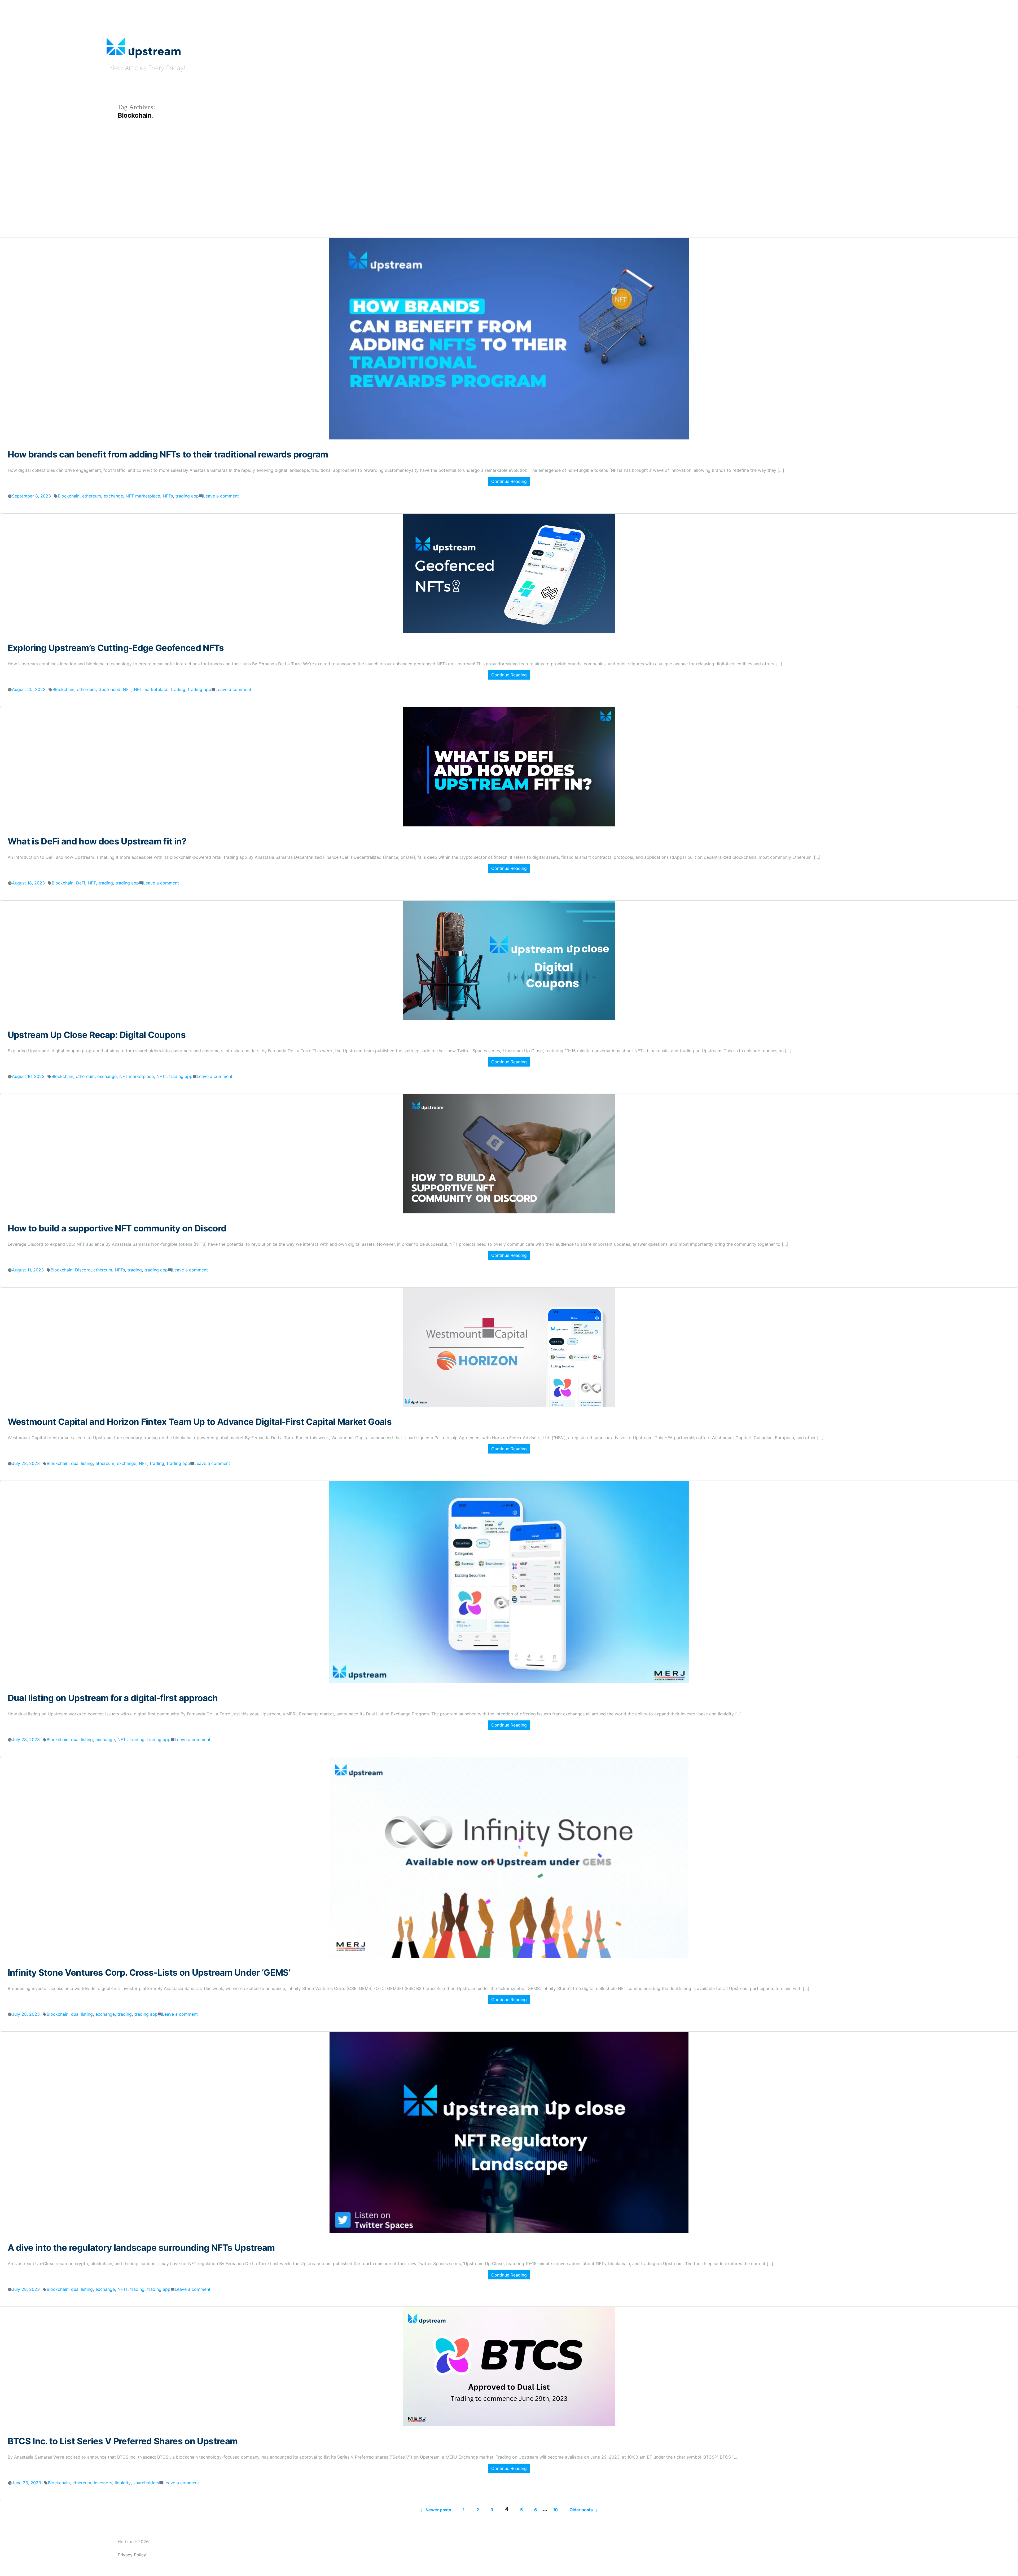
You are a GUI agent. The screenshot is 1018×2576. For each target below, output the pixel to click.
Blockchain (69, 496)
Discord (83, 1270)
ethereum (92, 496)
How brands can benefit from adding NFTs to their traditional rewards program (168, 454)
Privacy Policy (132, 2555)
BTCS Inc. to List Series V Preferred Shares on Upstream (123, 2441)
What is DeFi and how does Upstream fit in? (97, 841)
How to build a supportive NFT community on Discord (117, 1228)
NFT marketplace (143, 496)
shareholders (146, 2483)
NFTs (168, 496)
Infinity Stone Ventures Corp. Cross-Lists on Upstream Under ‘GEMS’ (149, 1972)
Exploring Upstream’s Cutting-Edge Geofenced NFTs (116, 648)
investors (103, 2483)
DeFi (81, 883)
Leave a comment (221, 496)
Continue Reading (509, 481)
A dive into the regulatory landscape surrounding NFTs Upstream (141, 2248)
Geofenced (109, 689)
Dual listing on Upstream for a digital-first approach (113, 1698)
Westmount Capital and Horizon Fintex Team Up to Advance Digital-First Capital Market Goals (200, 1422)
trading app (187, 496)
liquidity (123, 2483)
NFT (127, 689)
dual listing (82, 1463)
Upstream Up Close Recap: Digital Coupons (97, 1035)
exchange (113, 496)
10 (555, 2510)
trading (178, 689)
